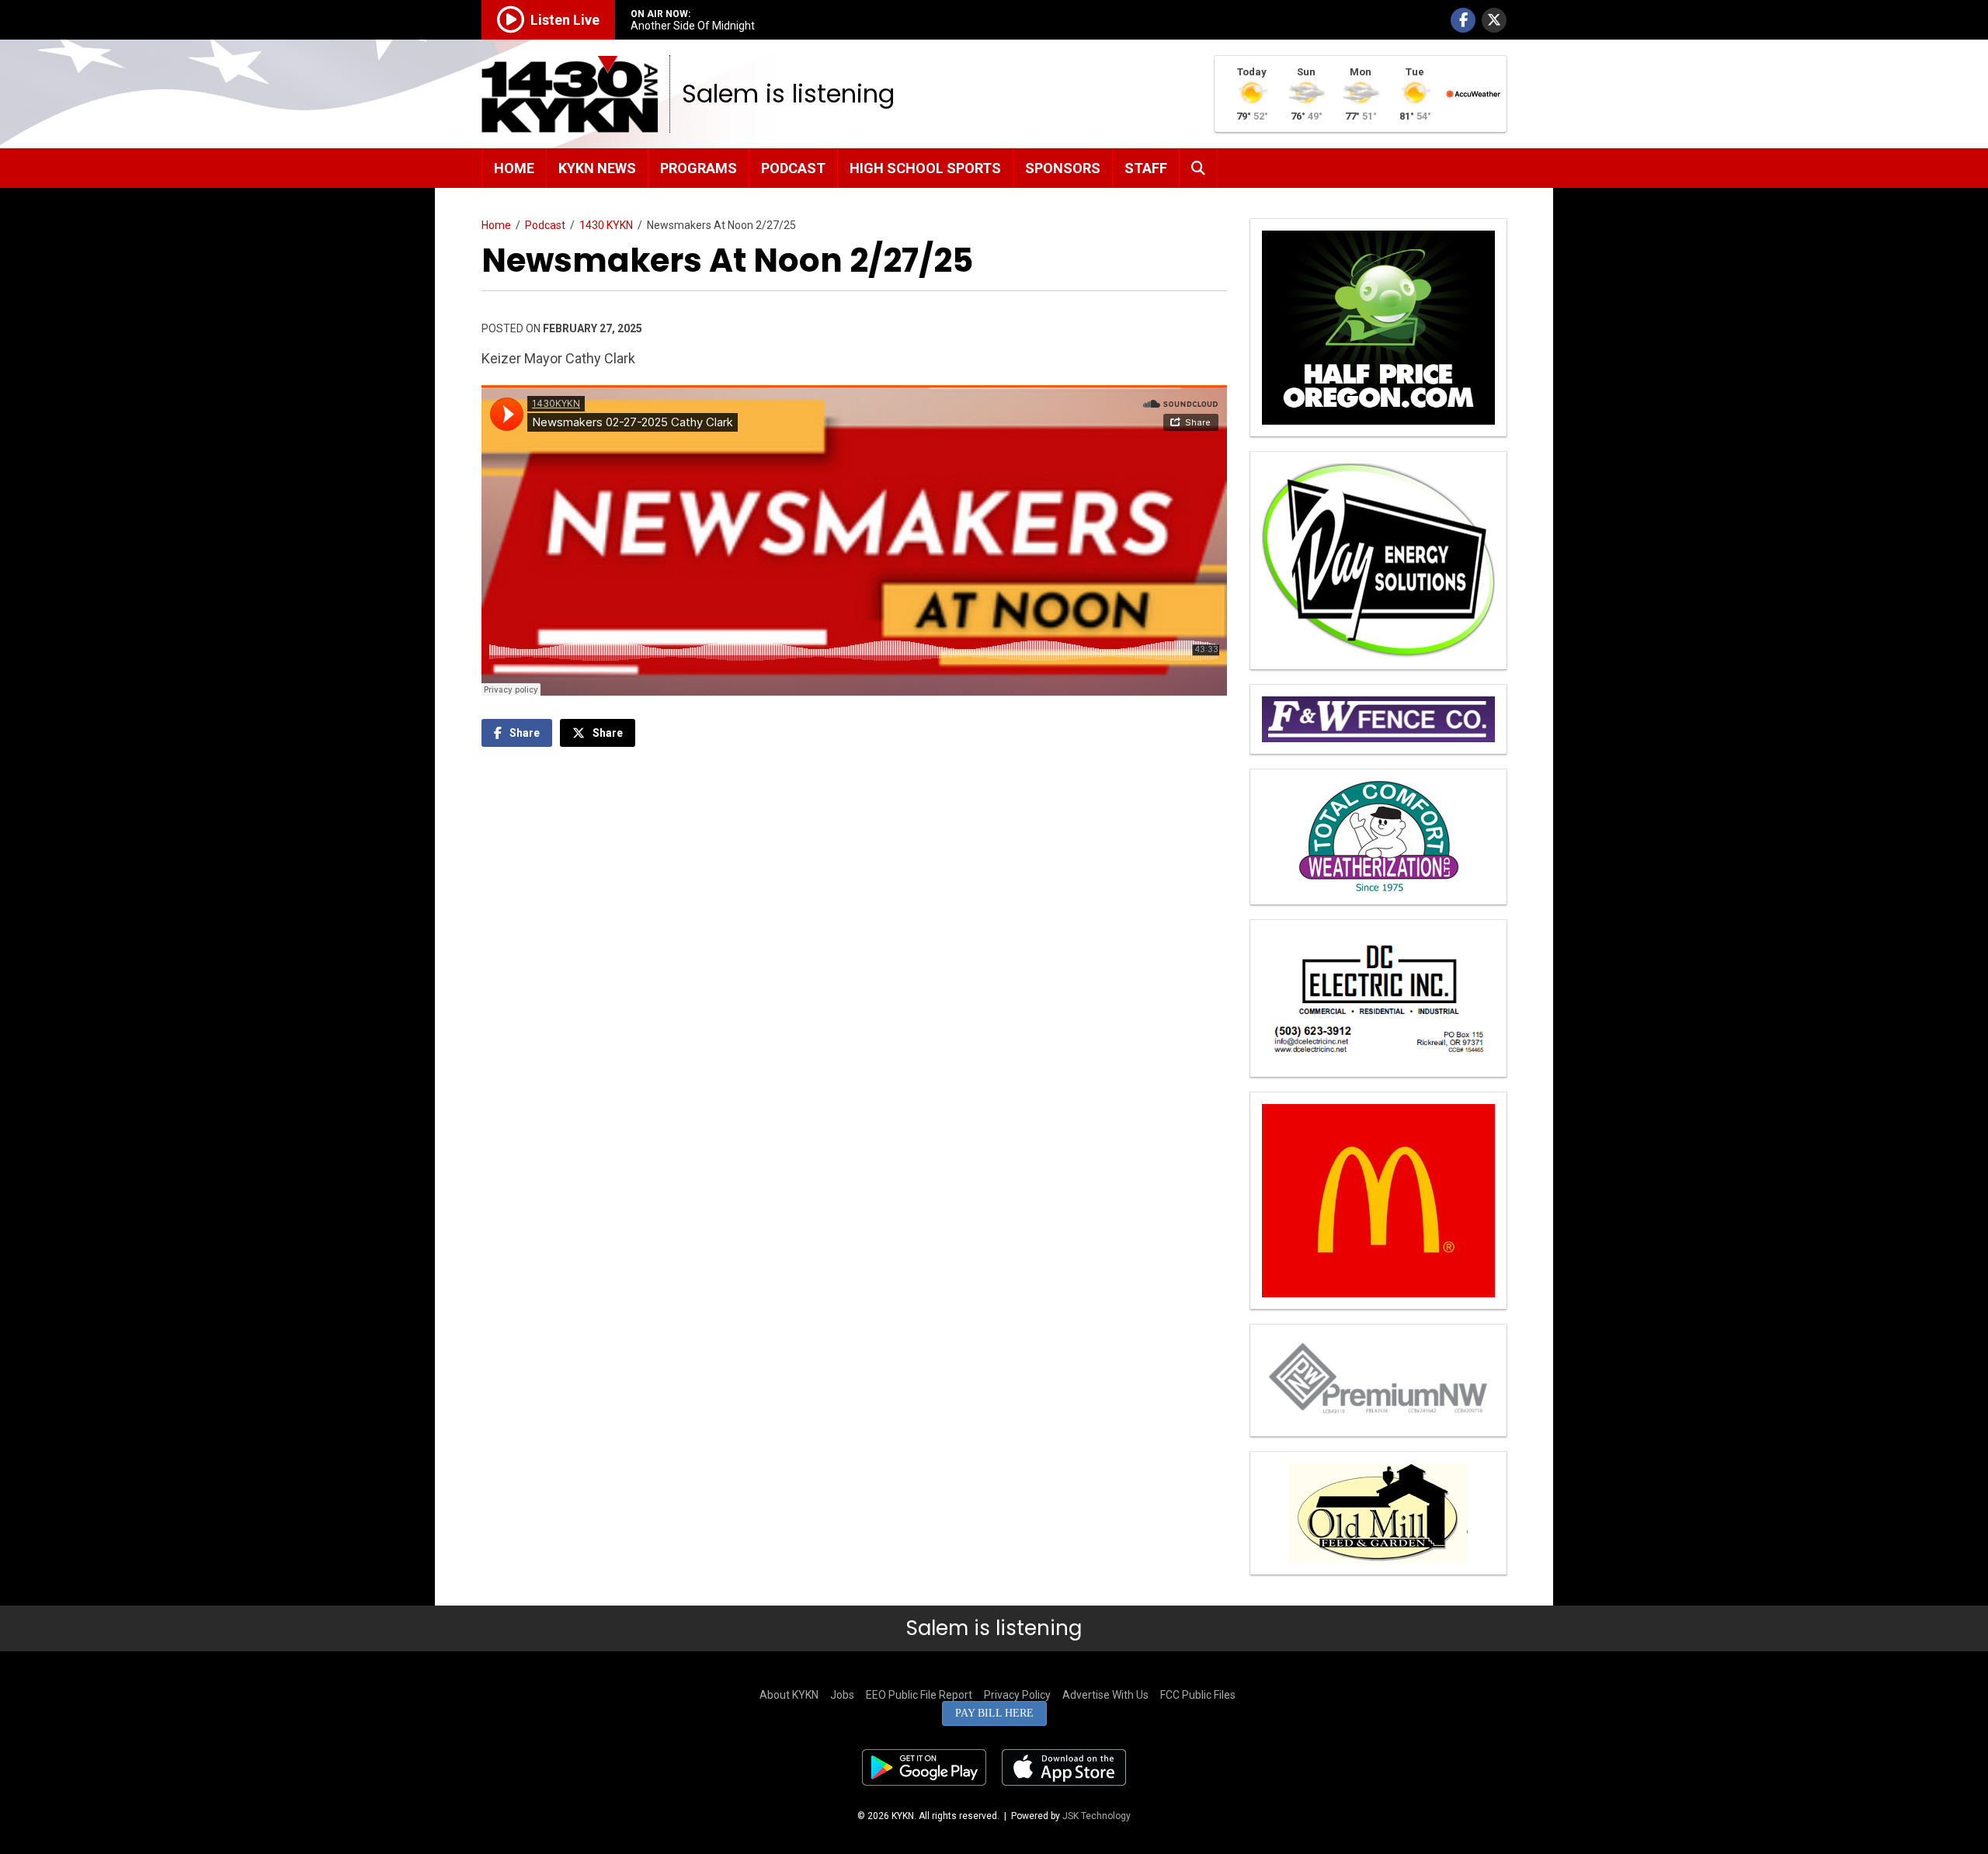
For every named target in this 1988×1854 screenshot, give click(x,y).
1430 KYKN (606, 225)
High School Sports (925, 168)
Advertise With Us (1105, 1695)
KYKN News (597, 168)
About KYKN (789, 1695)
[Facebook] (1463, 20)
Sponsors (1063, 168)
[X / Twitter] (1494, 20)
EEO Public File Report (919, 1695)
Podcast (793, 168)
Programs (699, 168)
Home (514, 168)
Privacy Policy (1017, 1695)
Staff (1146, 168)
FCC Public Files (1198, 1695)
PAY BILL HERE (994, 1713)
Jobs (842, 1695)
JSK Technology (1097, 1816)
